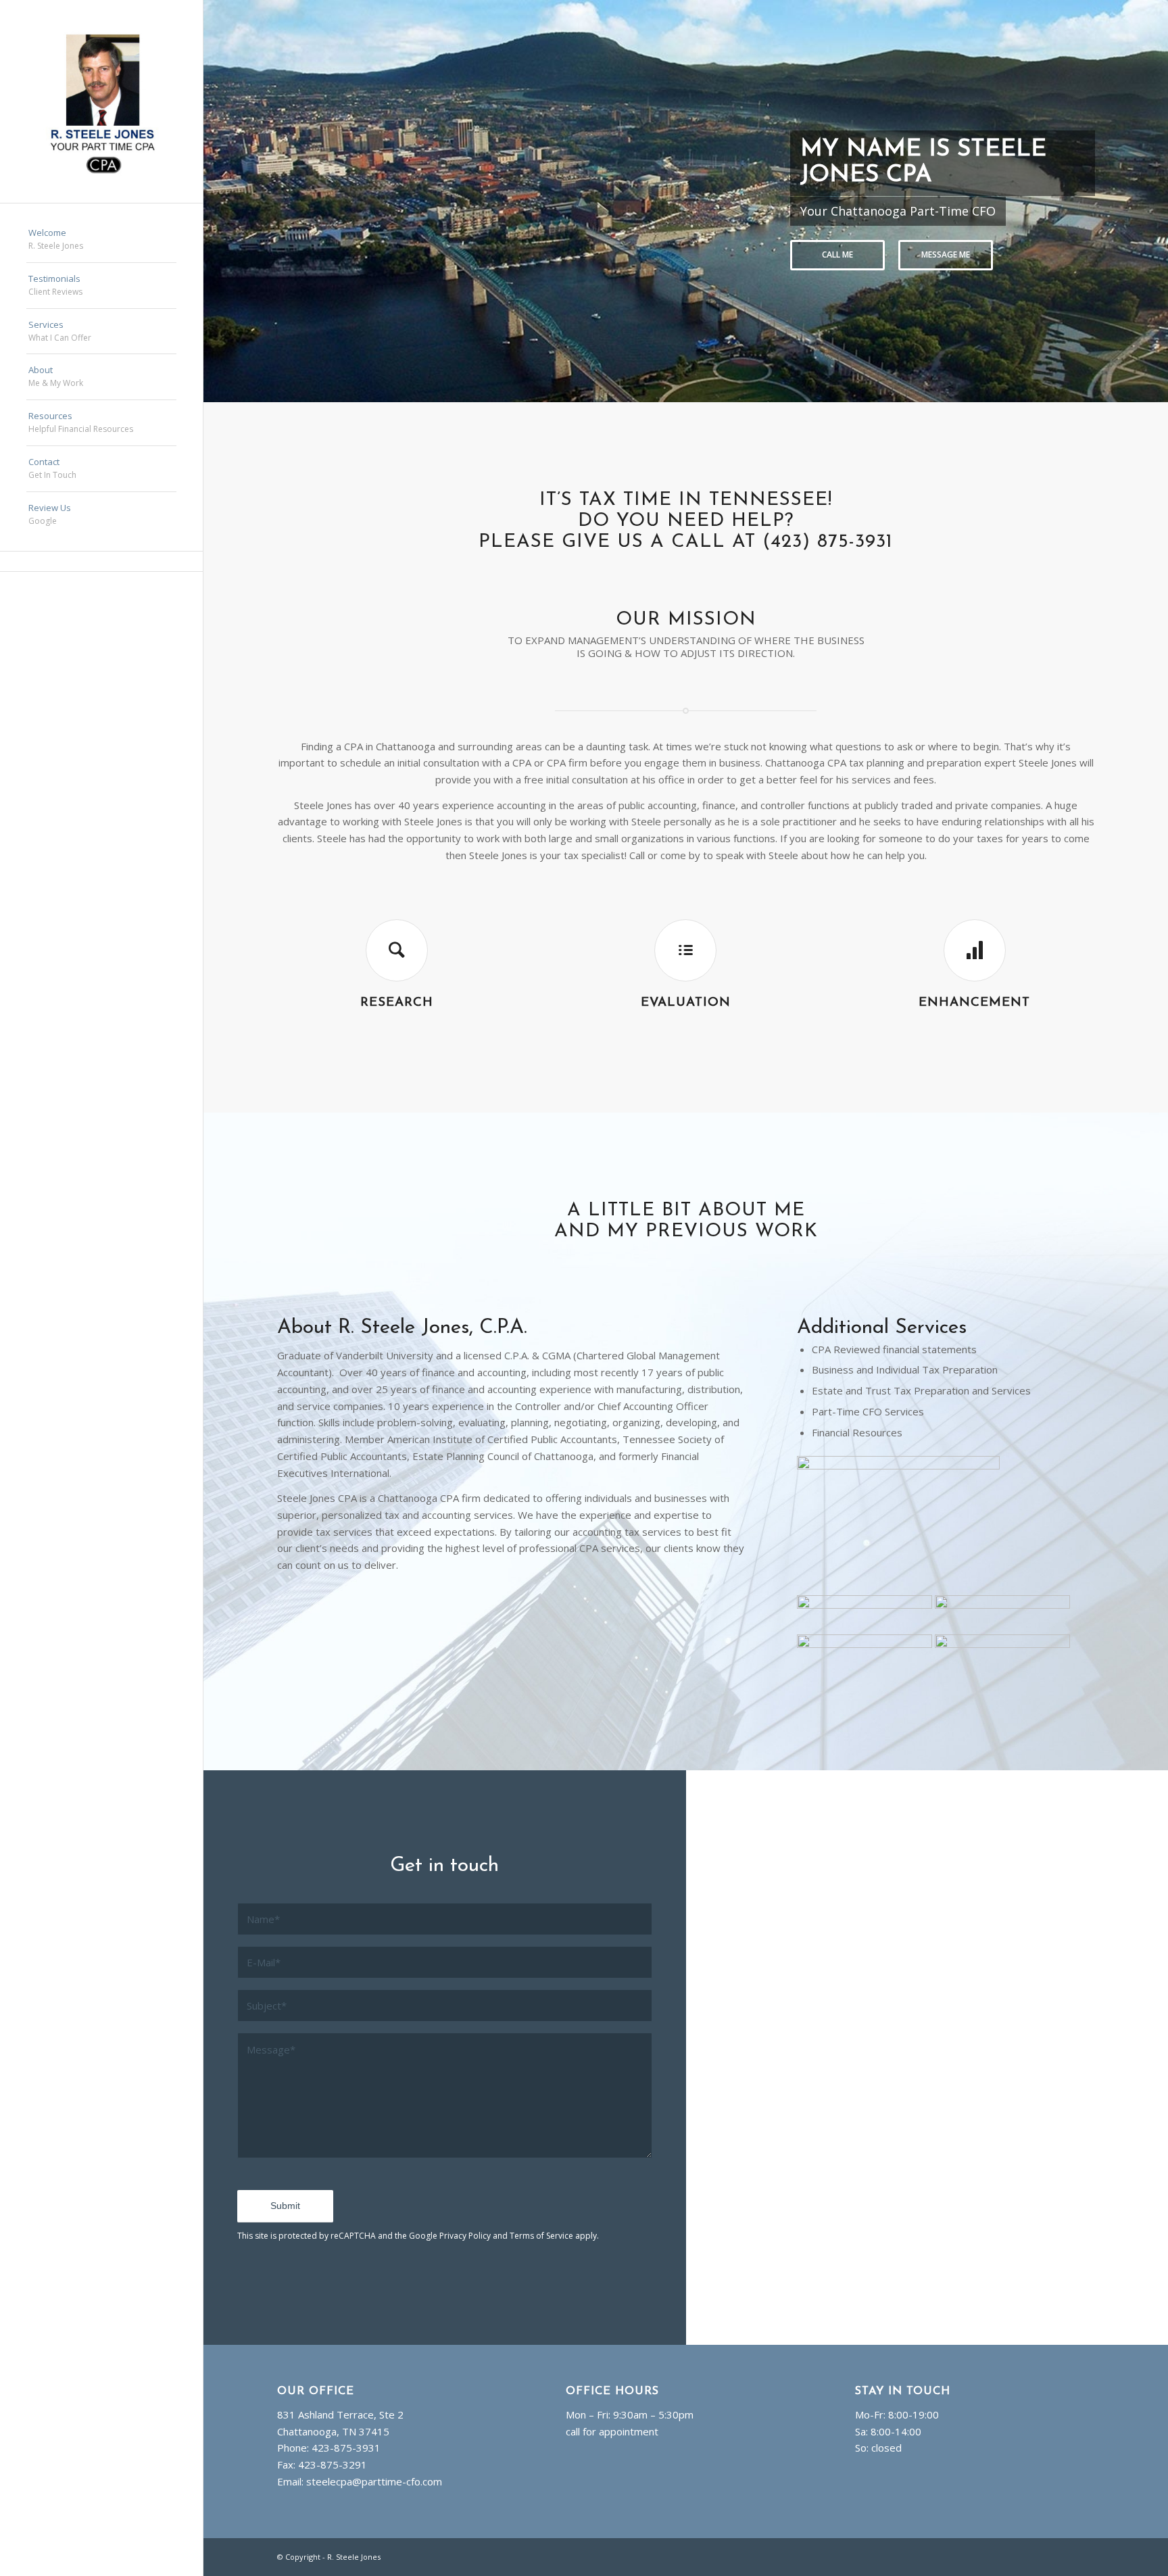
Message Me (946, 254)
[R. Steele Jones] (101, 101)
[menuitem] (101, 240)
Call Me (837, 254)
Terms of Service (541, 2236)
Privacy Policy (465, 2236)
